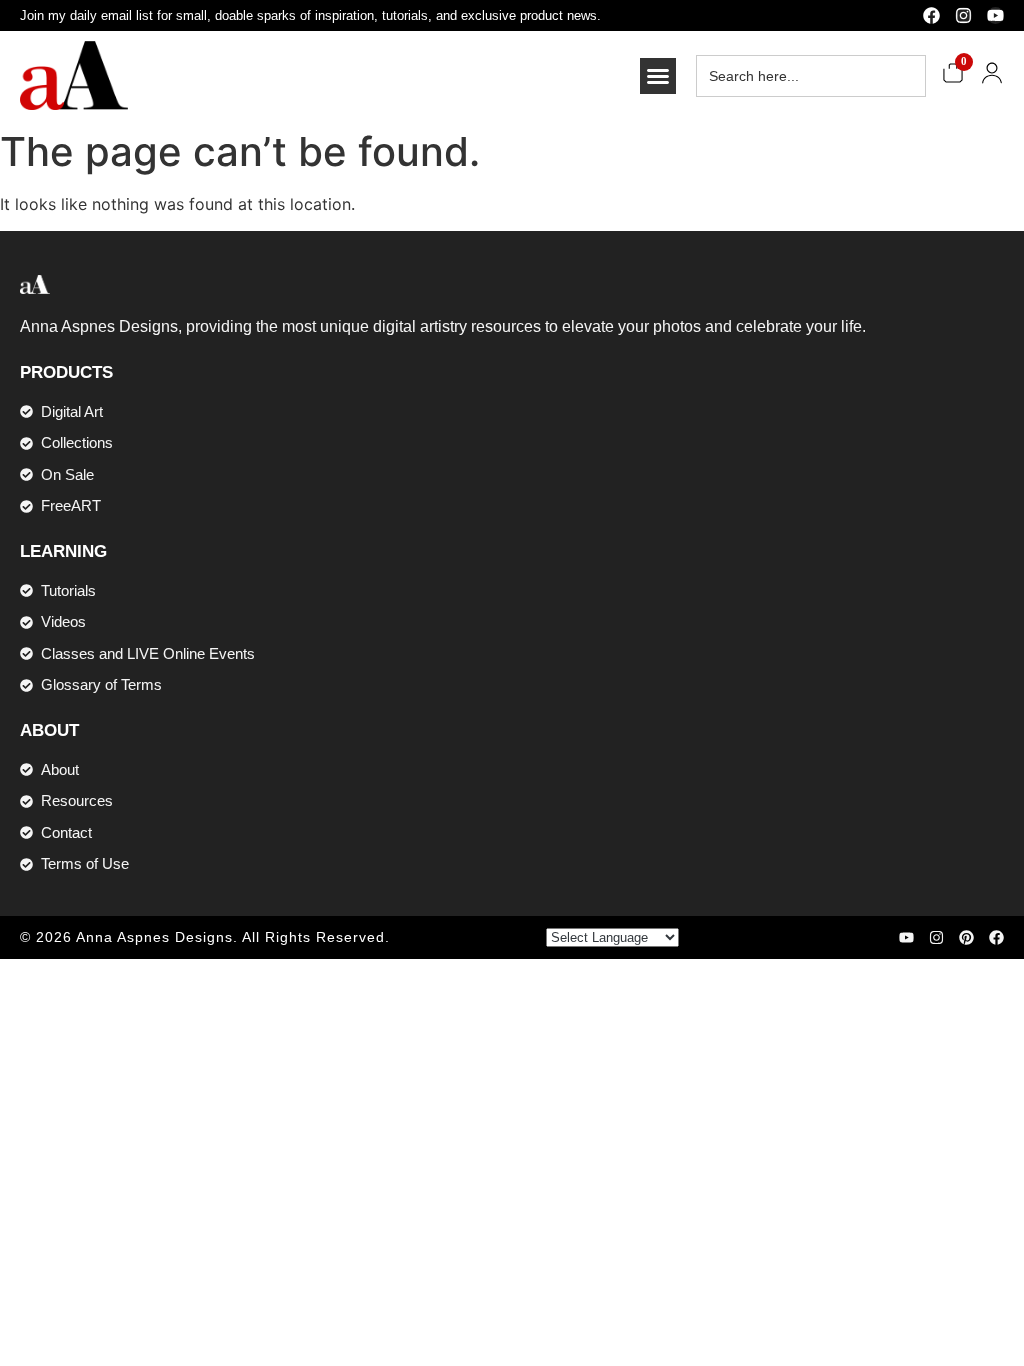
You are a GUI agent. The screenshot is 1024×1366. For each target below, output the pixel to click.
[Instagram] (963, 15)
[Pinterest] (966, 937)
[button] (658, 76)
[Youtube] (995, 15)
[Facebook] (931, 15)
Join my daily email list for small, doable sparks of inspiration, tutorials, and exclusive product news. (310, 15)
